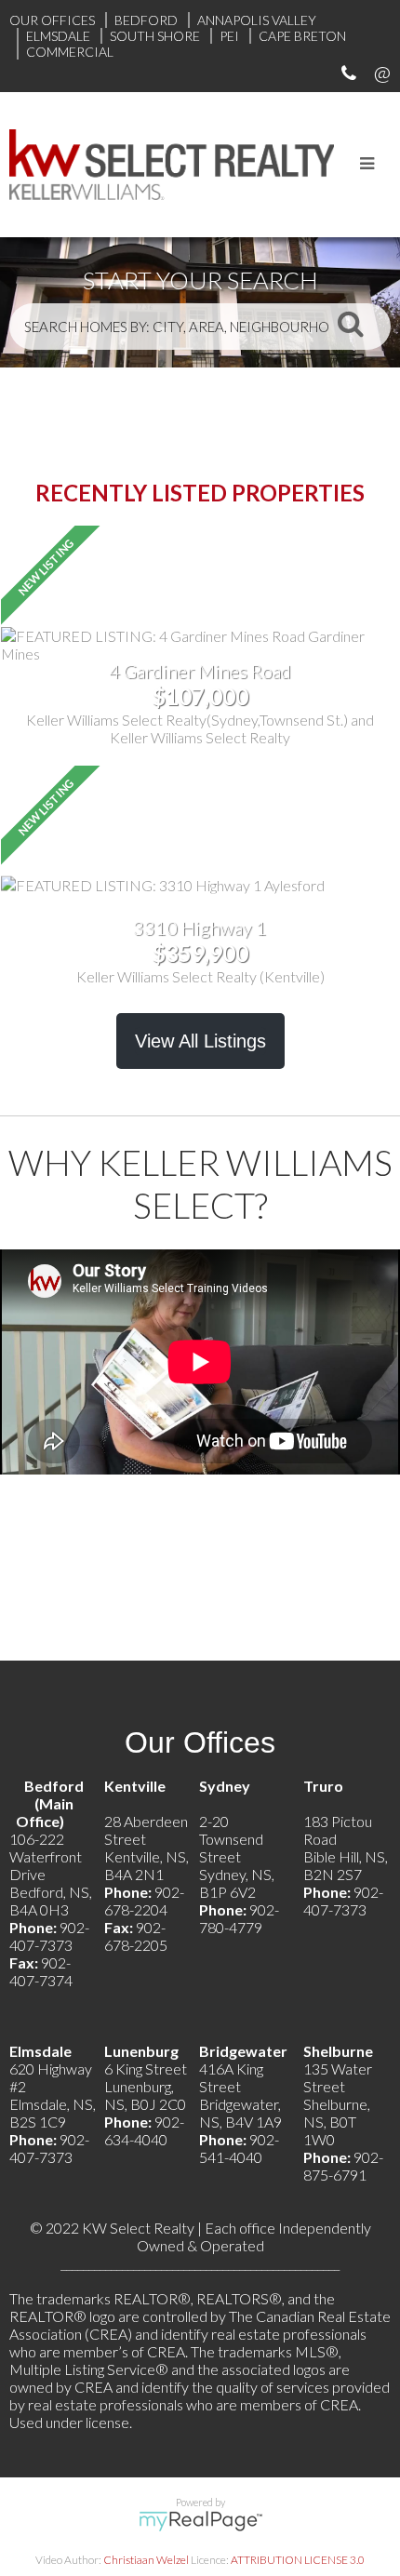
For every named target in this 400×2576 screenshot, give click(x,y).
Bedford (146, 20)
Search (351, 323)
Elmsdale (58, 36)
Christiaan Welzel (146, 2560)
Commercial (70, 52)
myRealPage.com (200, 2521)
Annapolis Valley (257, 20)
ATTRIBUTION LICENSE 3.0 (298, 2560)
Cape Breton (302, 36)
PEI (229, 36)
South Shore (155, 36)
